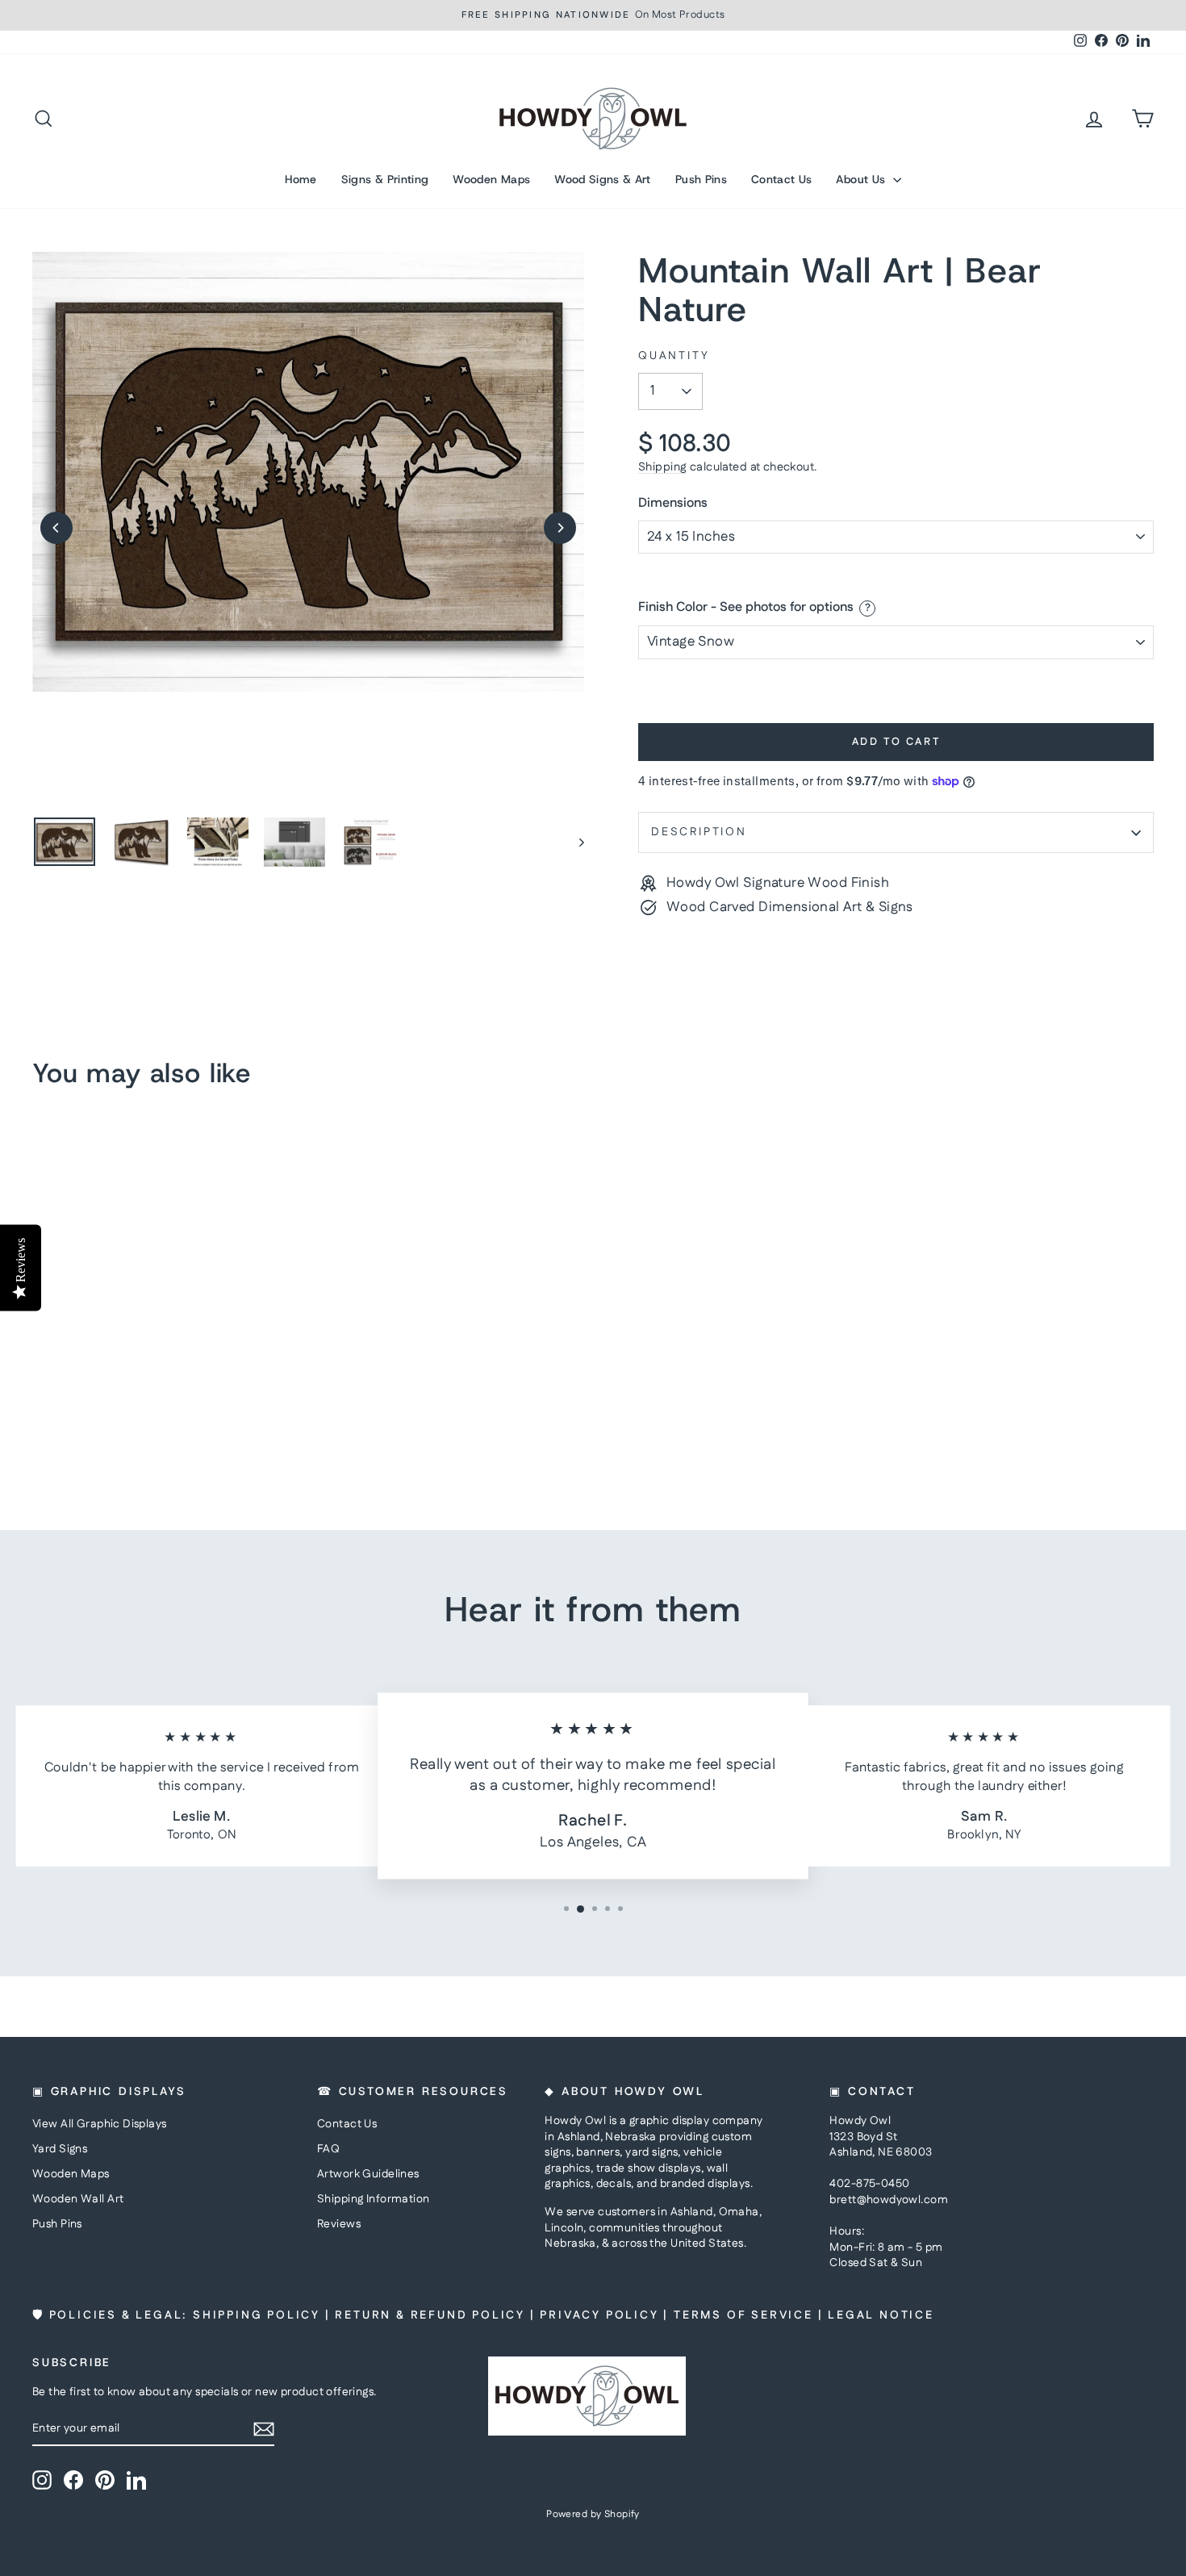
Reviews (339, 2224)
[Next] (560, 528)
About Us (862, 179)
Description (699, 832)
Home (301, 179)
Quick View (166, 1377)
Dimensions (673, 504)
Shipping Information (374, 2199)
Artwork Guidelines (368, 2174)
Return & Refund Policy (430, 2315)
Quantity (674, 356)
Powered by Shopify (593, 2514)
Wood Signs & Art (603, 179)
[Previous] (56, 528)
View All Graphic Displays (100, 2124)
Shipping (662, 467)
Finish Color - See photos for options (746, 608)
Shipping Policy (257, 2315)
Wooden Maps (491, 179)
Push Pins (701, 179)
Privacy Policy (599, 2315)
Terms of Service (743, 2315)
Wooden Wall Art (78, 2199)
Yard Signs (60, 2149)
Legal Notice (881, 2315)
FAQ (328, 2149)
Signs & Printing (385, 179)
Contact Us (782, 179)
